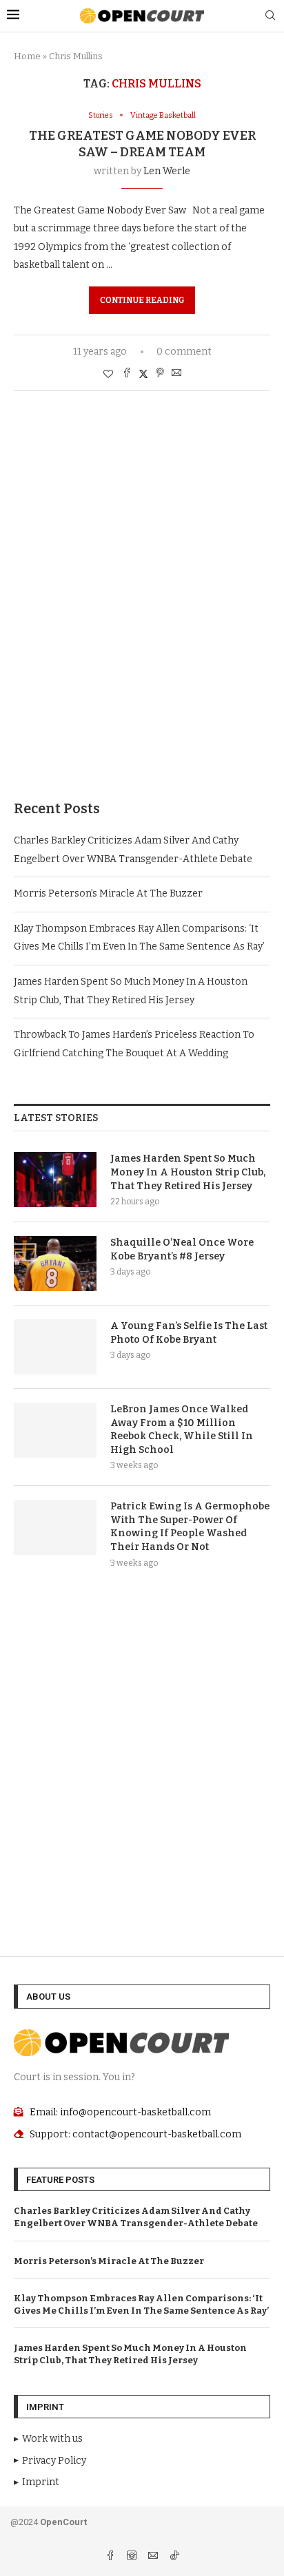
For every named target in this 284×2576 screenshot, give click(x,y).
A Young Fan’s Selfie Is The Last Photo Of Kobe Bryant (189, 1333)
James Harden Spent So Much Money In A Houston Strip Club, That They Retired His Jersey (188, 1172)
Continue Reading (142, 300)
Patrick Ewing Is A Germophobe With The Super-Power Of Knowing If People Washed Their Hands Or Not (190, 1527)
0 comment (184, 352)
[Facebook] (111, 2557)
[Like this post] (108, 374)
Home (27, 56)
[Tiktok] (174, 2557)
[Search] (270, 16)
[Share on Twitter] (143, 374)
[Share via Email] (176, 374)
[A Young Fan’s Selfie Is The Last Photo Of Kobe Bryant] (55, 1347)
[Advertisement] (142, 616)
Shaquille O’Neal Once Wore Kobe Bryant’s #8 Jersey (182, 1249)
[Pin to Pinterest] (160, 374)
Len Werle (167, 171)
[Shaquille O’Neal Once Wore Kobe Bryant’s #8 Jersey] (55, 1264)
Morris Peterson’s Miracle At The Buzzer (108, 893)
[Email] (154, 2557)
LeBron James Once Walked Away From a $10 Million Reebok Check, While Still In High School (182, 1430)
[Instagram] (133, 2557)
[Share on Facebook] (127, 374)
